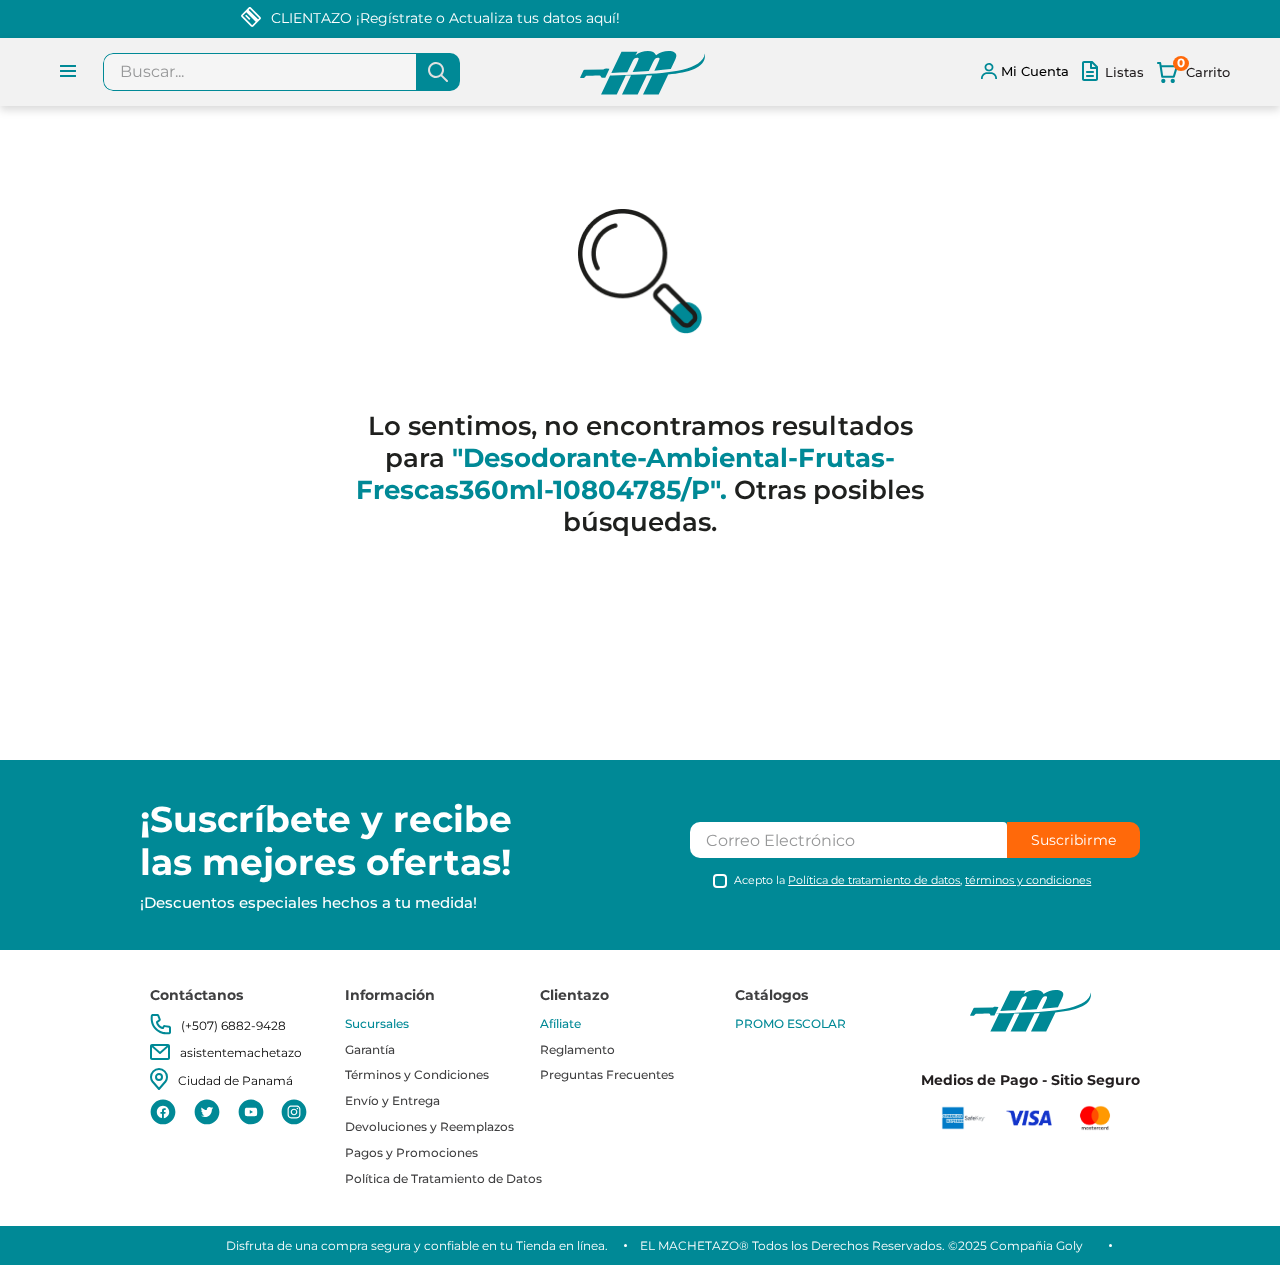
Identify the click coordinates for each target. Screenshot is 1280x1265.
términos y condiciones (1028, 880)
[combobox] (281, 72)
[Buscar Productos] (438, 72)
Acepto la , (912, 880)
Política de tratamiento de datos (874, 880)
